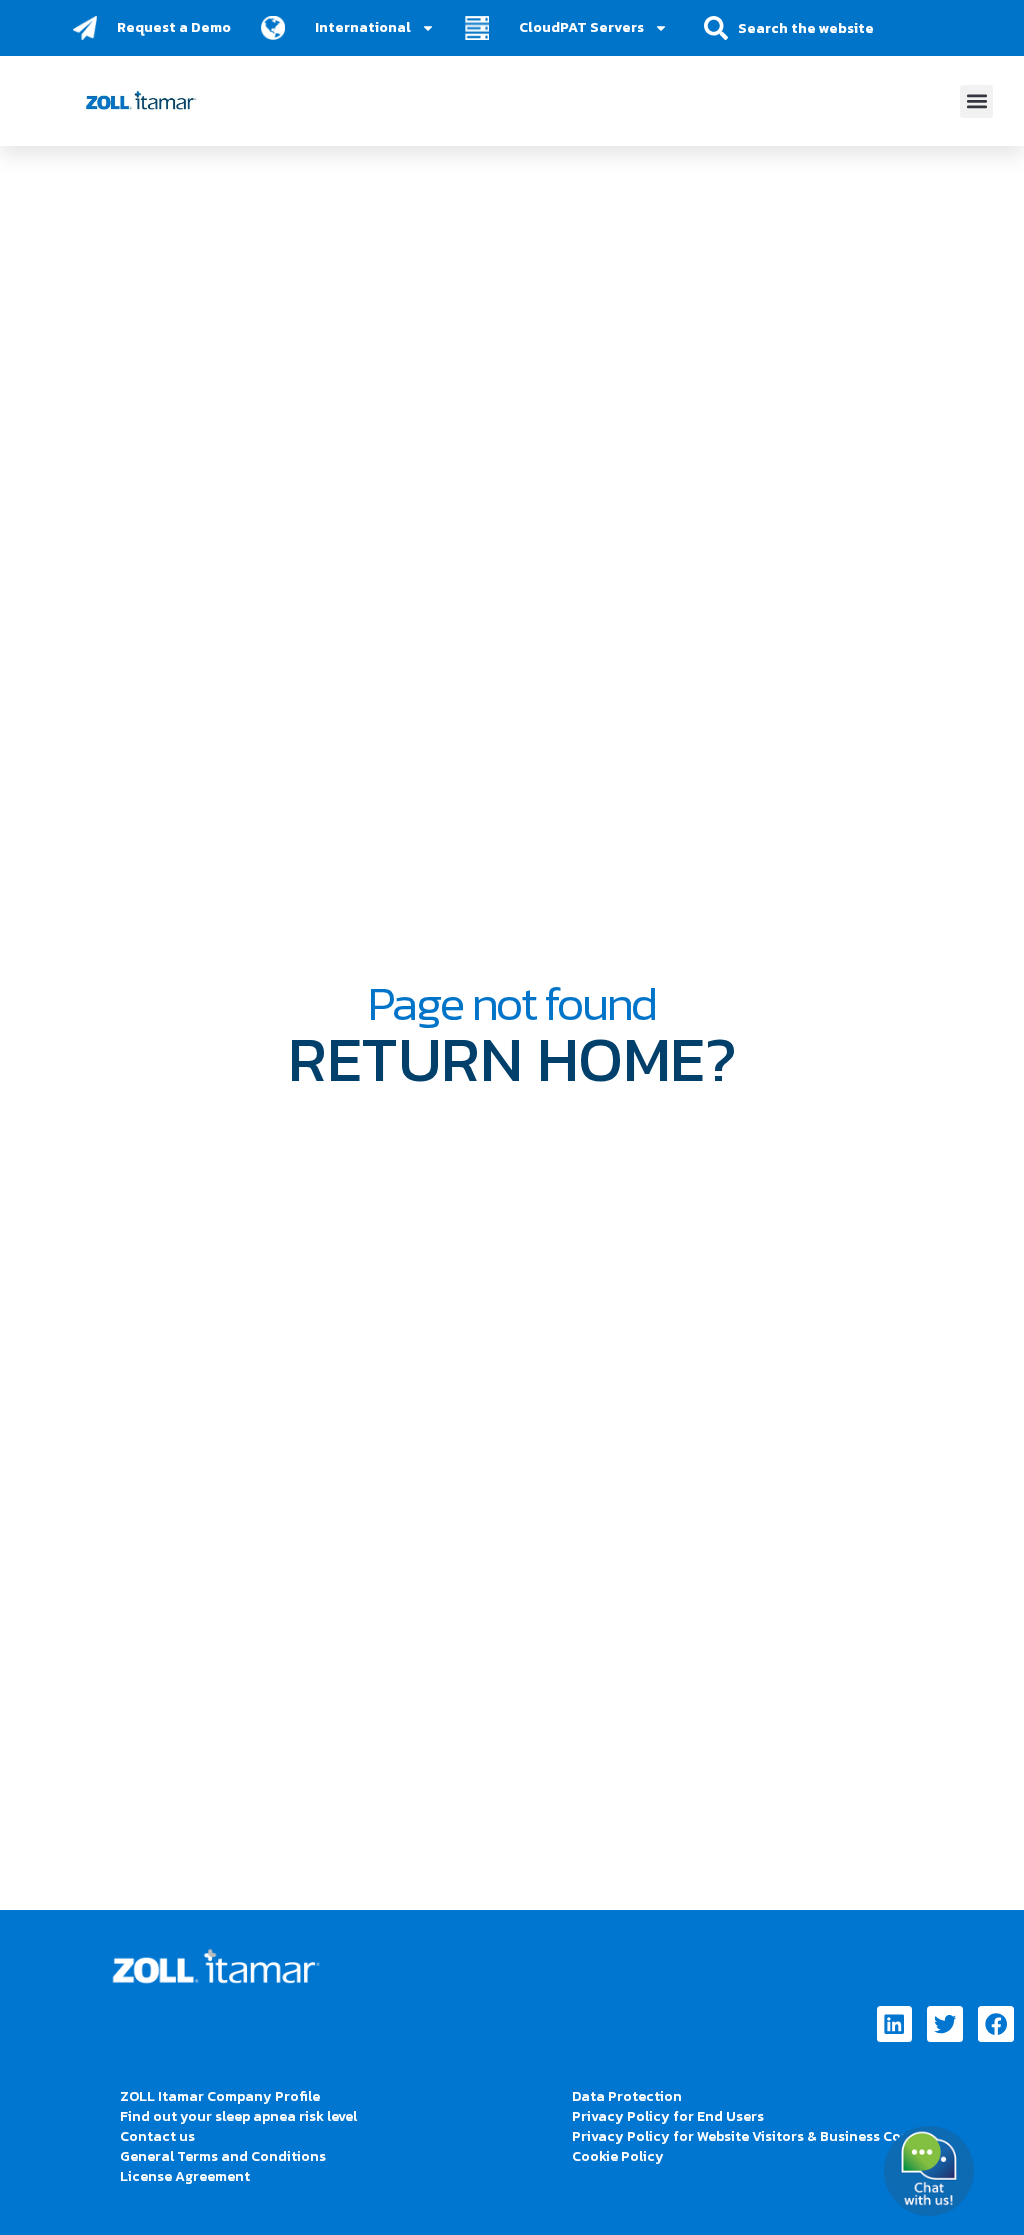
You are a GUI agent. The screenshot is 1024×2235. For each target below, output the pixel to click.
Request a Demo (174, 27)
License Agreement (185, 2176)
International (363, 27)
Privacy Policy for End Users (668, 2116)
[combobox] (819, 28)
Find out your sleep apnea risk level (238, 2116)
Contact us (157, 2136)
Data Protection (627, 2096)
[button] (976, 101)
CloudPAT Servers (581, 27)
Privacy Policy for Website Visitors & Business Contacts (759, 2136)
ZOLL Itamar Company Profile (220, 2096)
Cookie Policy (618, 2156)
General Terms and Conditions (223, 2156)
